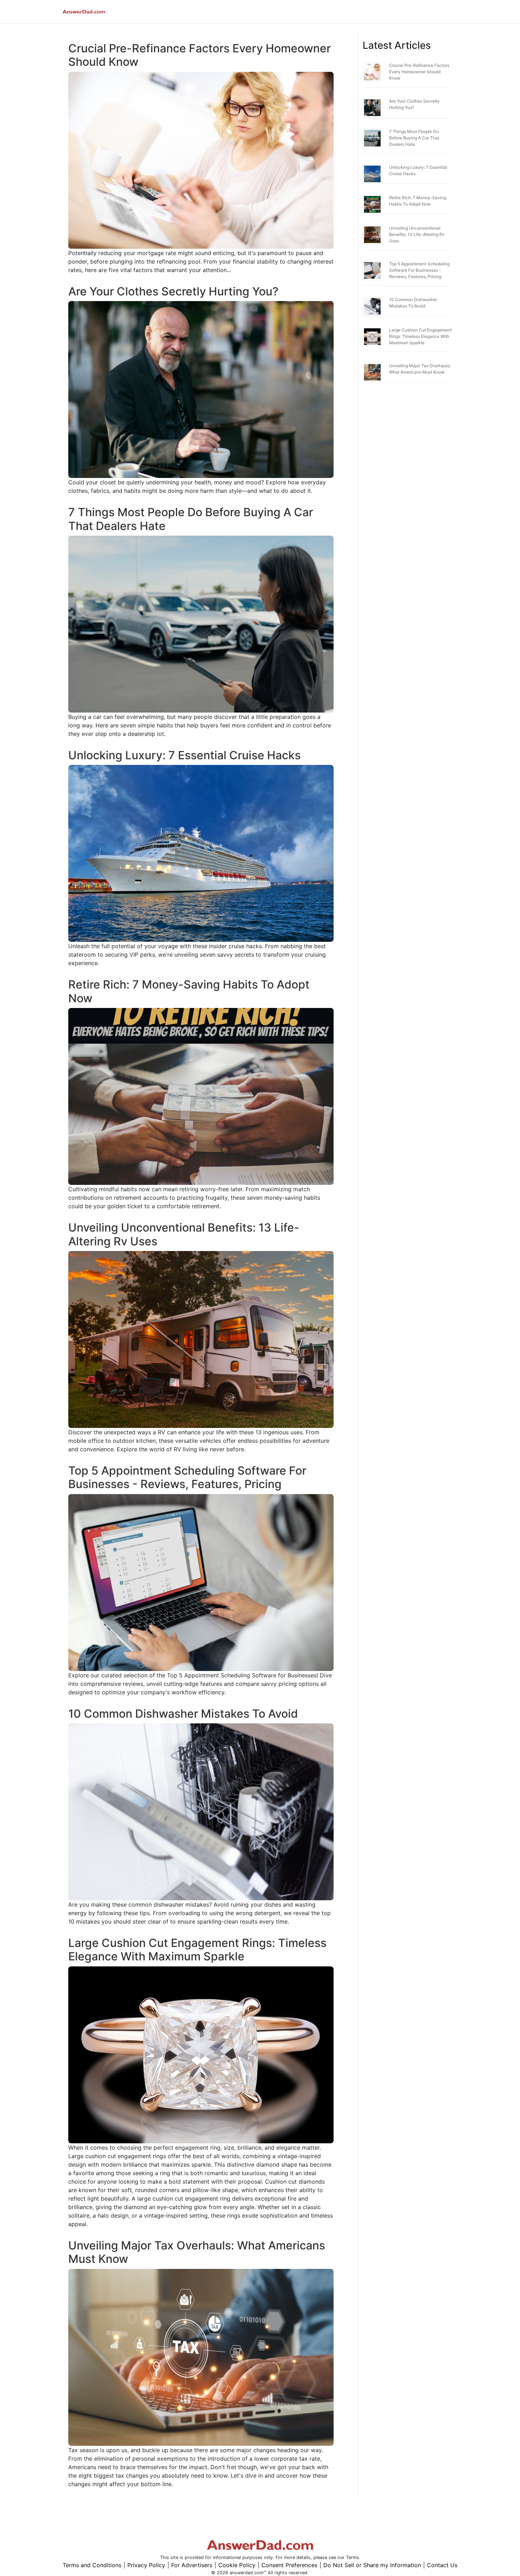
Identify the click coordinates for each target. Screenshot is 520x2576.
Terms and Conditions (92, 2565)
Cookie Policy (237, 2565)
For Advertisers (192, 2565)
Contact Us (442, 2565)
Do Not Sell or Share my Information (372, 2565)
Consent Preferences (289, 2565)
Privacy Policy (146, 2565)
